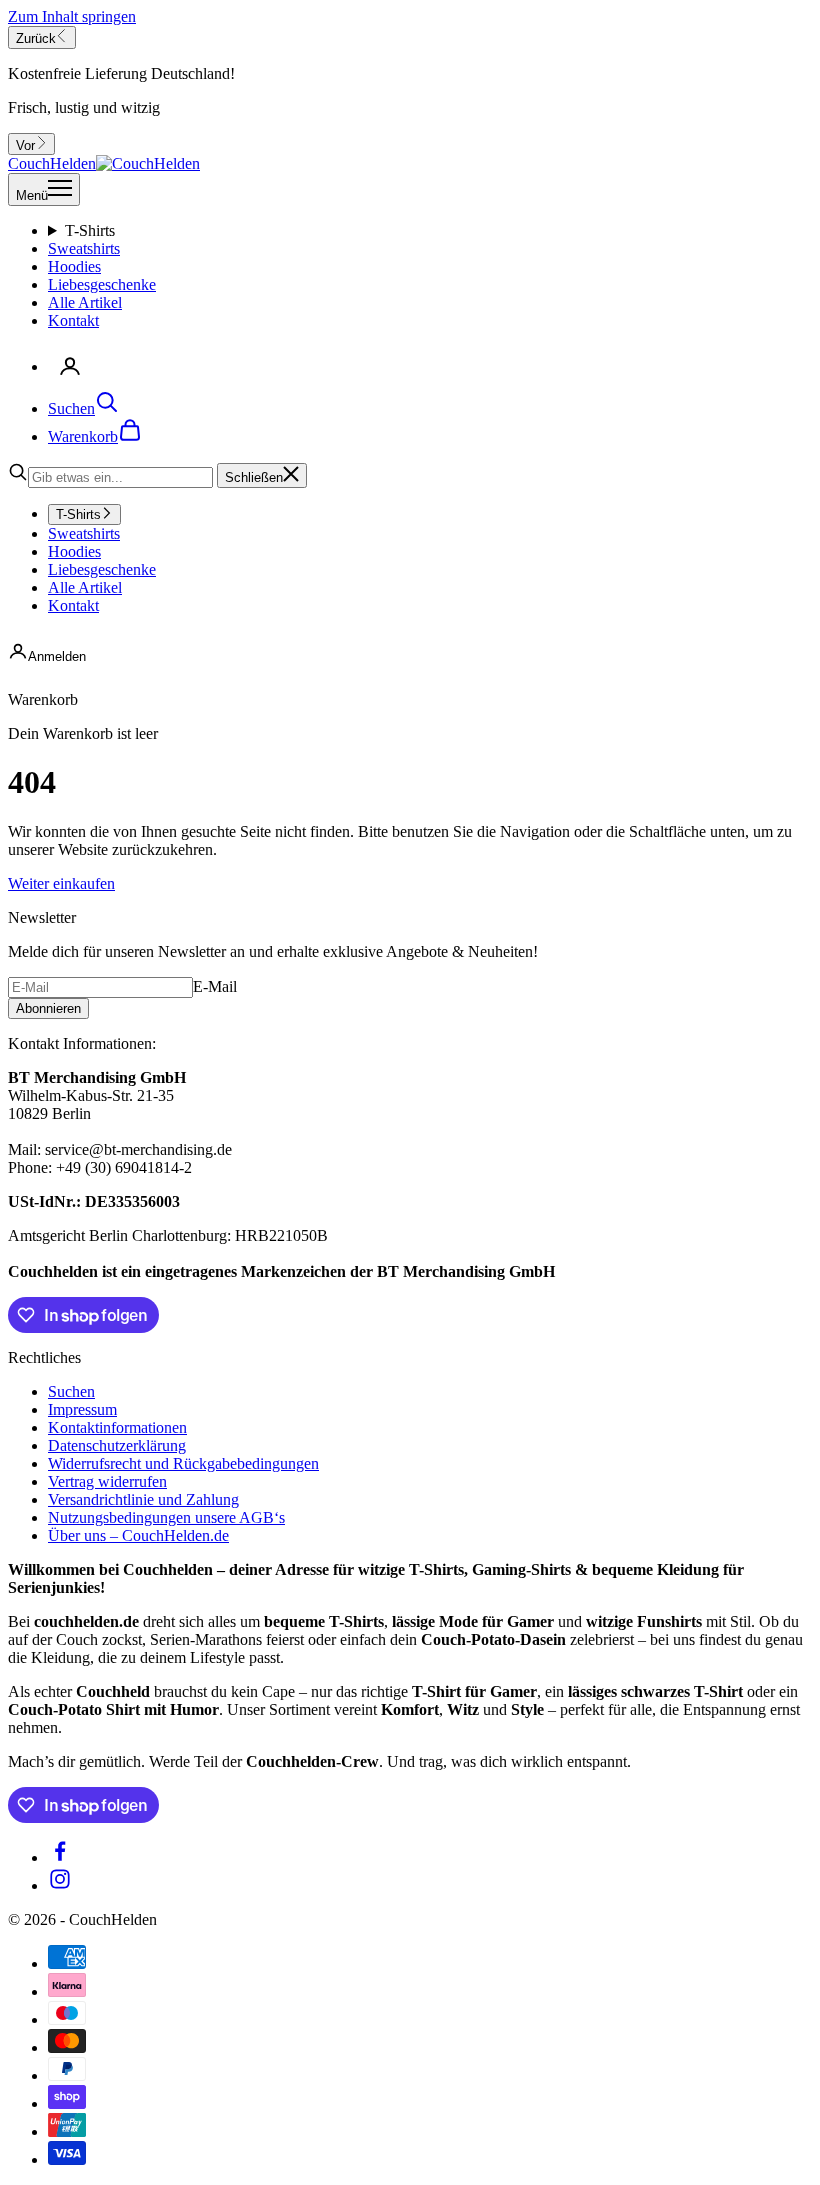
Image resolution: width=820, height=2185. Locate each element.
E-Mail (215, 986)
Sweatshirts (84, 248)
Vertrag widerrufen (107, 1481)
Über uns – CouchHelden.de (138, 1535)
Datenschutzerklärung (117, 1445)
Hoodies (74, 266)
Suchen (71, 1391)
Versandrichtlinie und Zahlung (143, 1499)
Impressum (82, 1409)
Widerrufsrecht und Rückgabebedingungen (183, 1463)
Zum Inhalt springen (72, 16)
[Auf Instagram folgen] (60, 1885)
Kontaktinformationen (117, 1427)
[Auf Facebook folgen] (60, 1857)
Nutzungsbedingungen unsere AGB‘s (166, 1517)
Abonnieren (48, 1008)
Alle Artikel (85, 302)
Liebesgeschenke (102, 284)
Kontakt (73, 320)
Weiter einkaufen (61, 883)
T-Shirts (90, 230)
